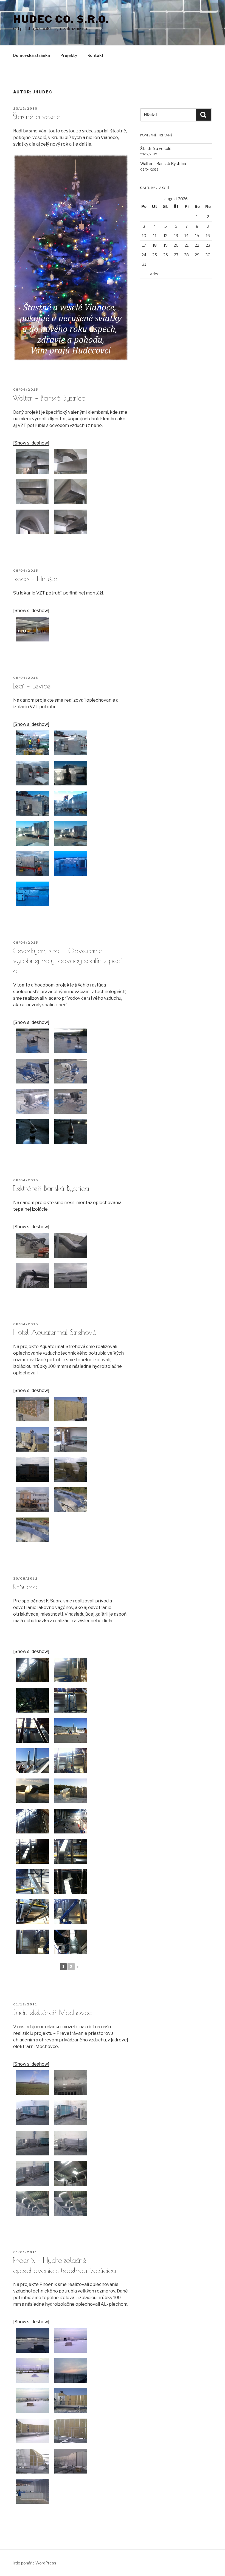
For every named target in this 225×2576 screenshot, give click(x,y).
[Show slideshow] (31, 443)
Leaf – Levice (32, 686)
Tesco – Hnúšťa (35, 579)
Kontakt (95, 55)
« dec (155, 274)
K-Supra (25, 1586)
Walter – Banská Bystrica (49, 398)
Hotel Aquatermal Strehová (55, 1332)
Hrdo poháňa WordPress (34, 2563)
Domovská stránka (32, 55)
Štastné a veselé (36, 116)
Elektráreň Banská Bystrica (51, 1188)
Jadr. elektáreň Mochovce (52, 2012)
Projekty (69, 55)
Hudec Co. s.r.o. (61, 19)
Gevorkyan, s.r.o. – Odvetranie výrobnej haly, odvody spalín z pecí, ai (68, 961)
